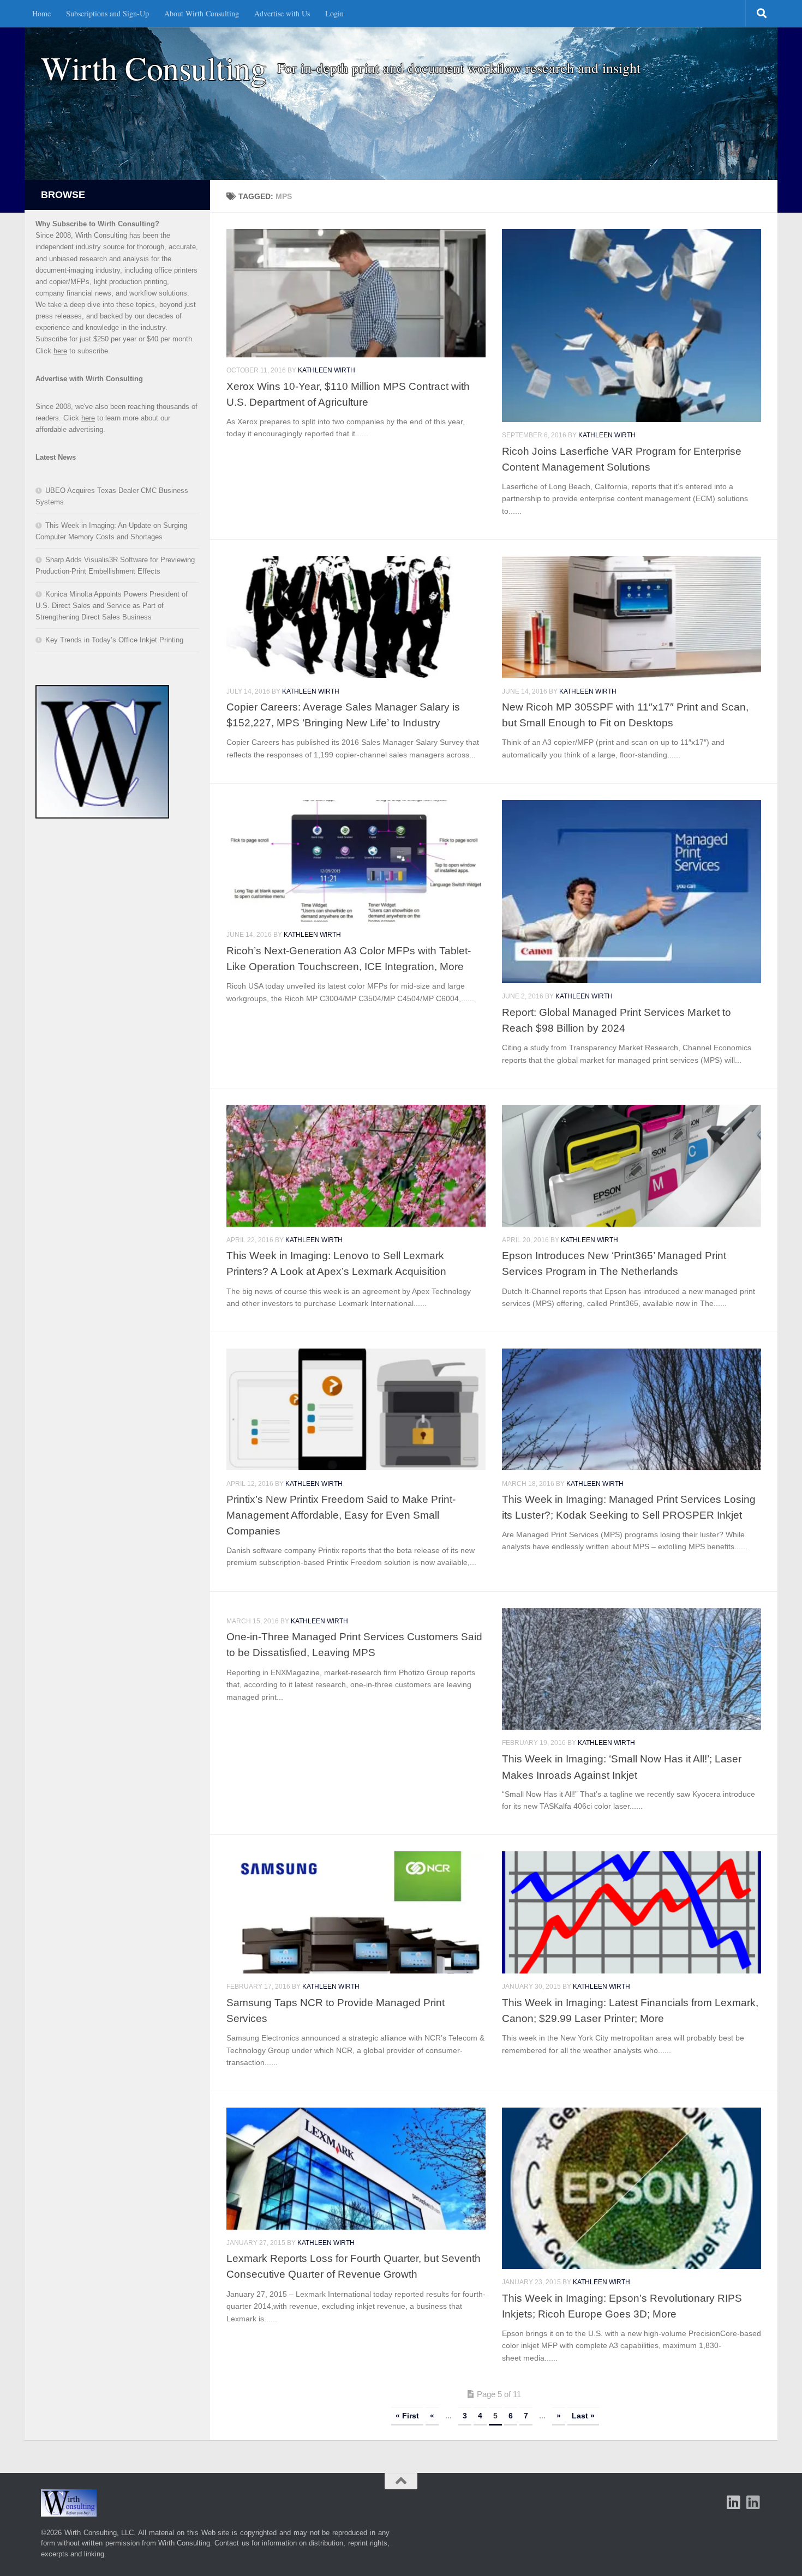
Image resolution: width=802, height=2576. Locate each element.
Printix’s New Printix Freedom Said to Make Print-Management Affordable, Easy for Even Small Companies (341, 1515)
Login (334, 13)
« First (407, 2416)
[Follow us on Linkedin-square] (734, 2502)
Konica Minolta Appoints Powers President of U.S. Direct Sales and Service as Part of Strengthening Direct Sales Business (112, 606)
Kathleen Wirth (327, 370)
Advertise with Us (282, 13)
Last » (583, 2416)
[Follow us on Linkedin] (753, 2502)
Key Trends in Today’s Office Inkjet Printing (114, 640)
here (60, 351)
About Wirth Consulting (202, 13)
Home (41, 13)
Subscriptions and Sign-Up (107, 13)
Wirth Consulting (154, 68)
